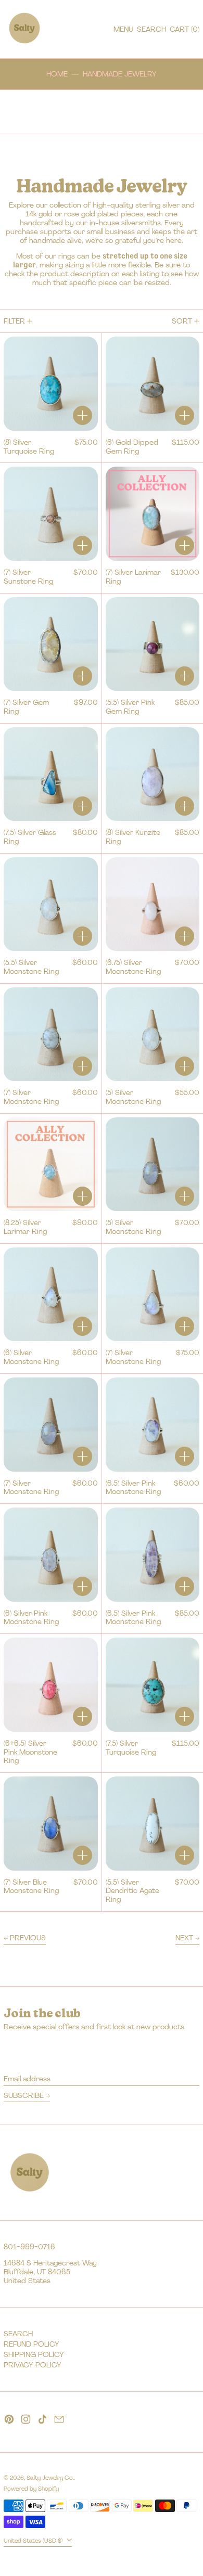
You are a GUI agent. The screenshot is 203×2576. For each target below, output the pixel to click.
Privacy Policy (33, 2365)
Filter (14, 321)
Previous (28, 1938)
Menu (123, 29)
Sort (182, 321)
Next (184, 1938)
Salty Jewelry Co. (50, 2478)
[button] (151, 29)
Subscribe (24, 2095)
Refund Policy (31, 2344)
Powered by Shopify (31, 2489)
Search (18, 2334)
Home (57, 74)
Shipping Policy (34, 2354)
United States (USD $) (34, 2541)
